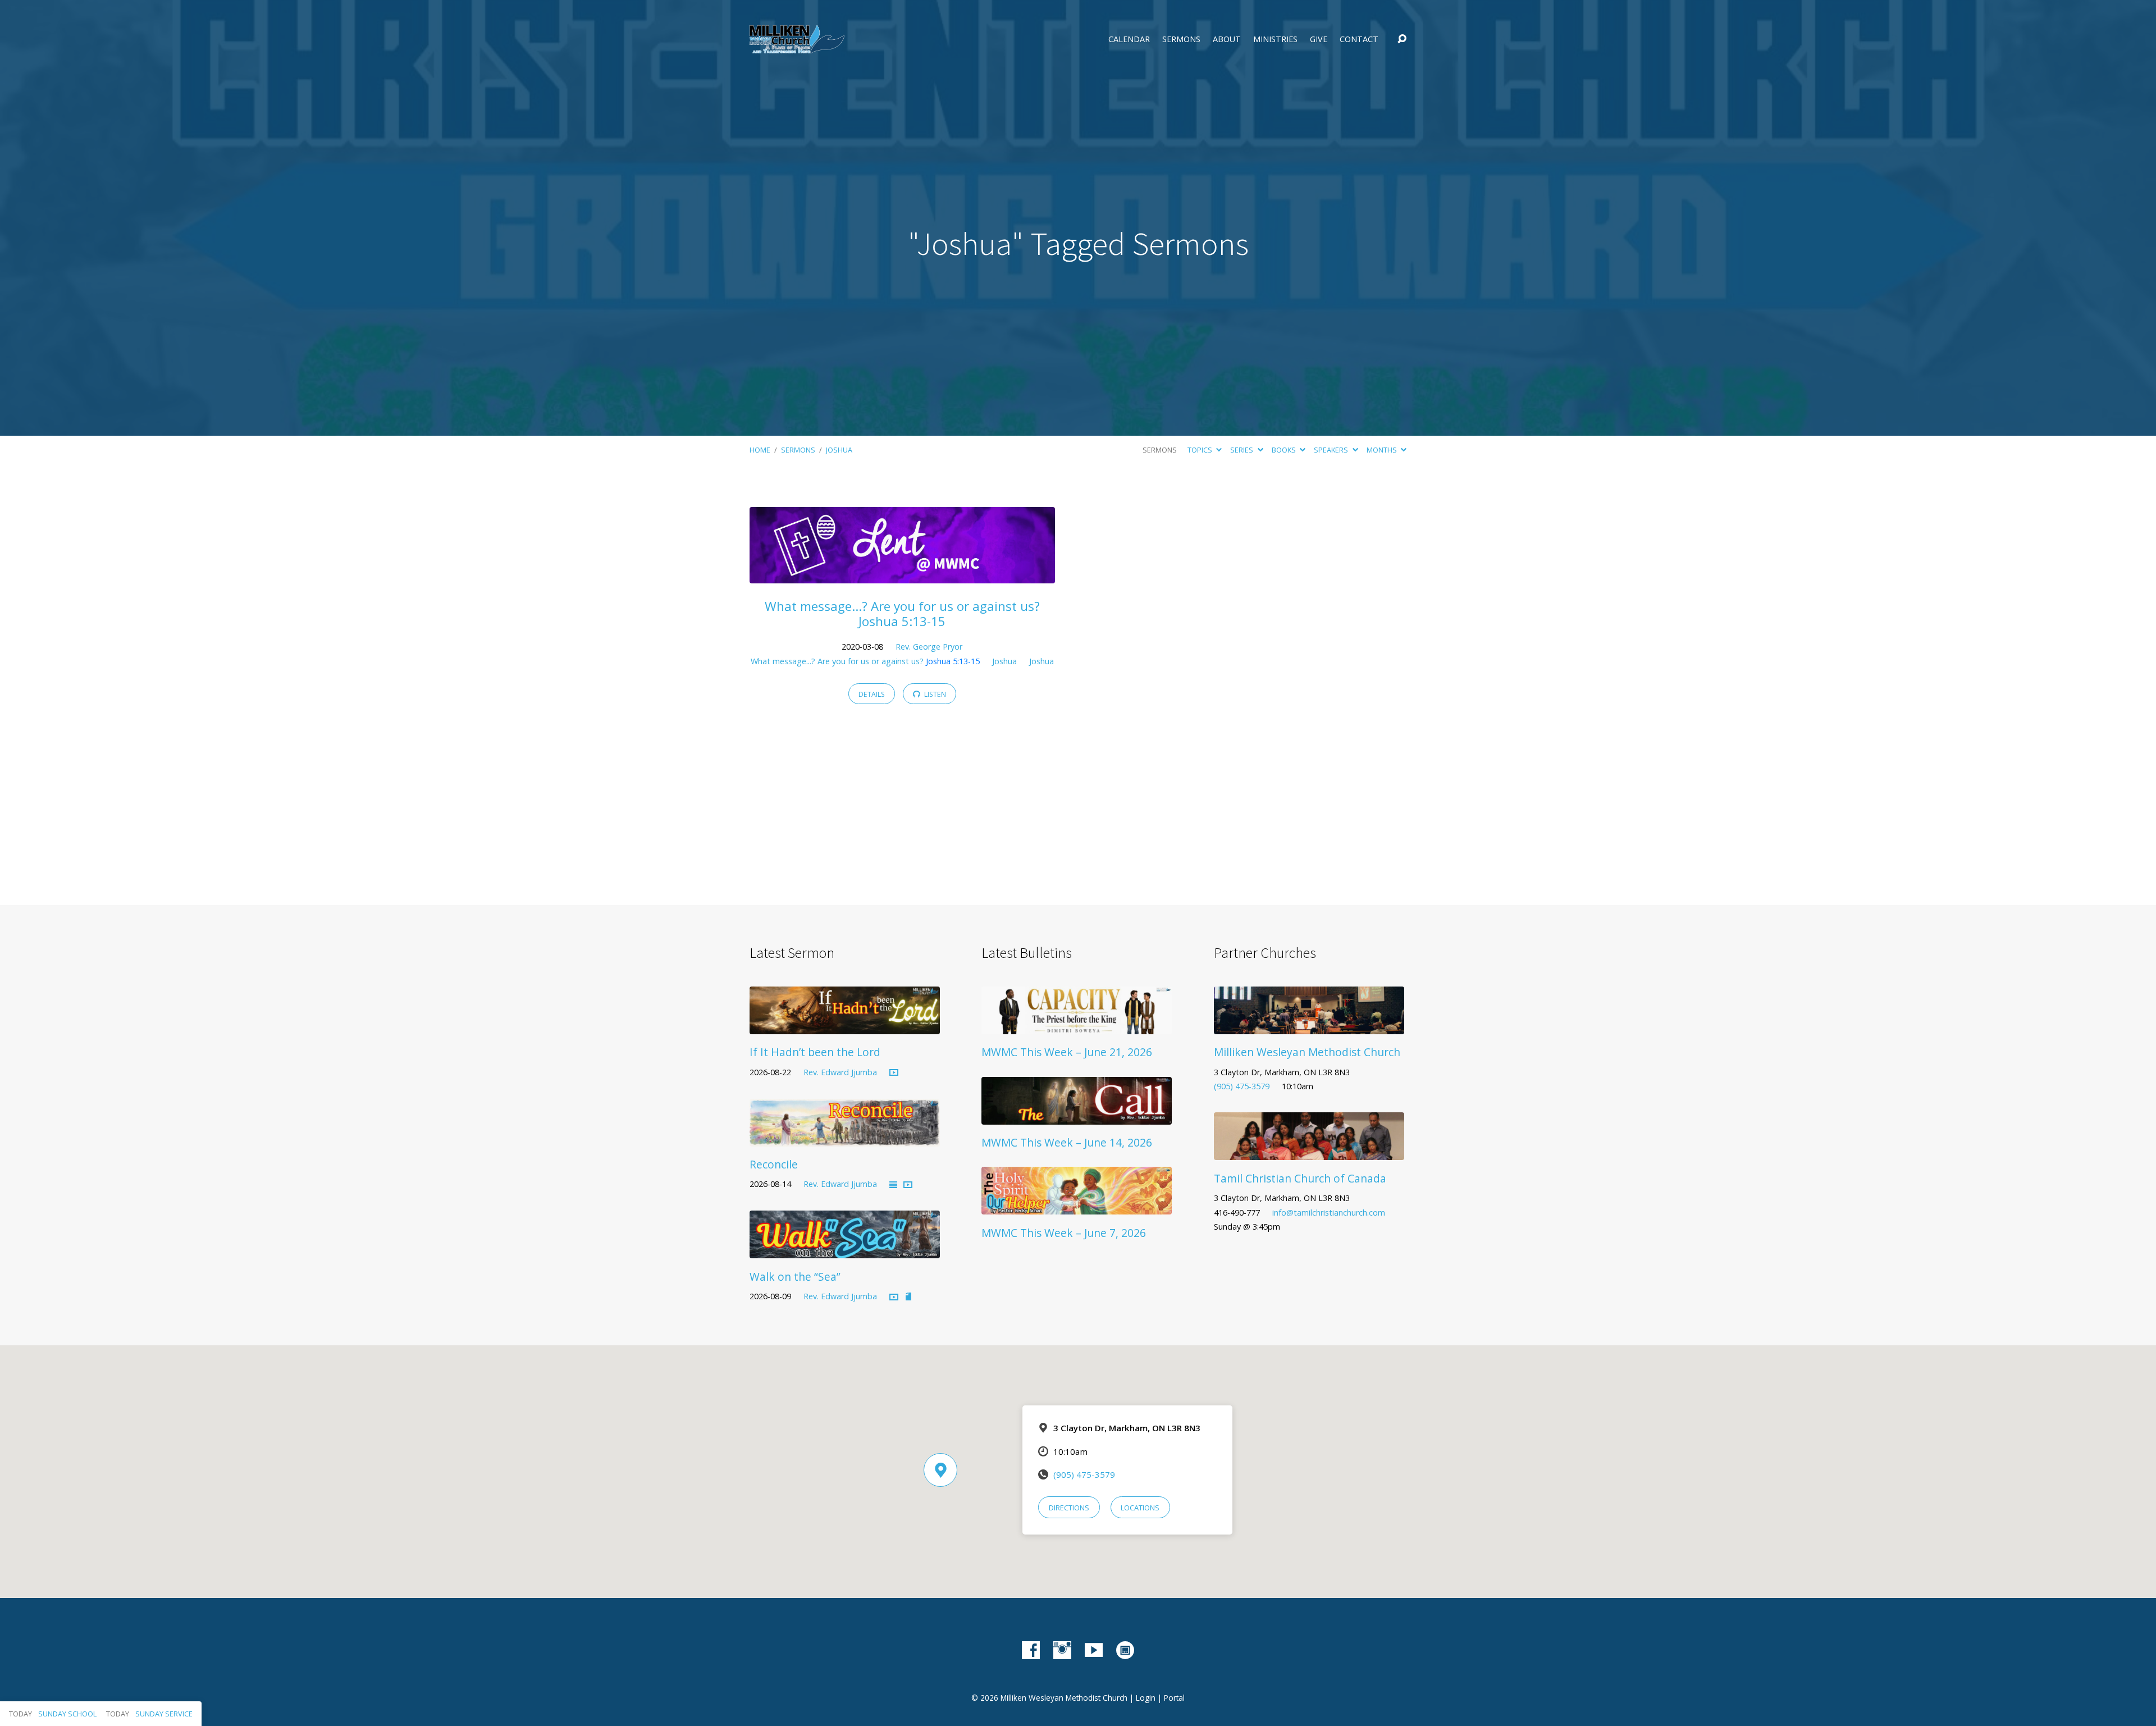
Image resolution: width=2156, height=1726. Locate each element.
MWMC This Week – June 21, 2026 (1067, 1052)
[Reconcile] (845, 1138)
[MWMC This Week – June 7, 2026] (1077, 1206)
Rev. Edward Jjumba (840, 1072)
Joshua (839, 450)
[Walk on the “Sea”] (845, 1250)
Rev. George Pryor (929, 647)
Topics (1201, 450)
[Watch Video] (894, 1073)
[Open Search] (1402, 39)
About (1227, 39)
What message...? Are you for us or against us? (865, 661)
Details (872, 694)
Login (1146, 1698)
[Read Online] (893, 1185)
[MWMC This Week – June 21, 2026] (1077, 1026)
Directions (1069, 1508)
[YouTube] (1094, 1650)
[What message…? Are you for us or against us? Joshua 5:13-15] (902, 575)
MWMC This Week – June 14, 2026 (1067, 1142)
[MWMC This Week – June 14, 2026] (1077, 1116)
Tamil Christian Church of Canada (1300, 1178)
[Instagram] (1062, 1650)
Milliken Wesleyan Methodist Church (1307, 1052)
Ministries (1275, 39)
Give (1319, 39)
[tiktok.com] (1125, 1650)
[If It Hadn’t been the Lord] (845, 1026)
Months (1383, 450)
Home (760, 450)
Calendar (1129, 39)
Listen (934, 694)
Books (1285, 450)
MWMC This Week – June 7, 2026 (1064, 1233)
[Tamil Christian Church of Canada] (1309, 1152)
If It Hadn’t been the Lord (815, 1052)
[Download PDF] (908, 1297)
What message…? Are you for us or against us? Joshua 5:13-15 (902, 614)
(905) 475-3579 (1242, 1086)
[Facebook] (1031, 1650)
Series (1243, 450)
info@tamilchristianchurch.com (1329, 1213)
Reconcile (774, 1164)
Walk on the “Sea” (795, 1277)
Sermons (1181, 39)
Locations (1140, 1508)
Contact (1359, 39)
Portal (1174, 1698)
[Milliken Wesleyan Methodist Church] (1309, 1026)
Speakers (1332, 450)
